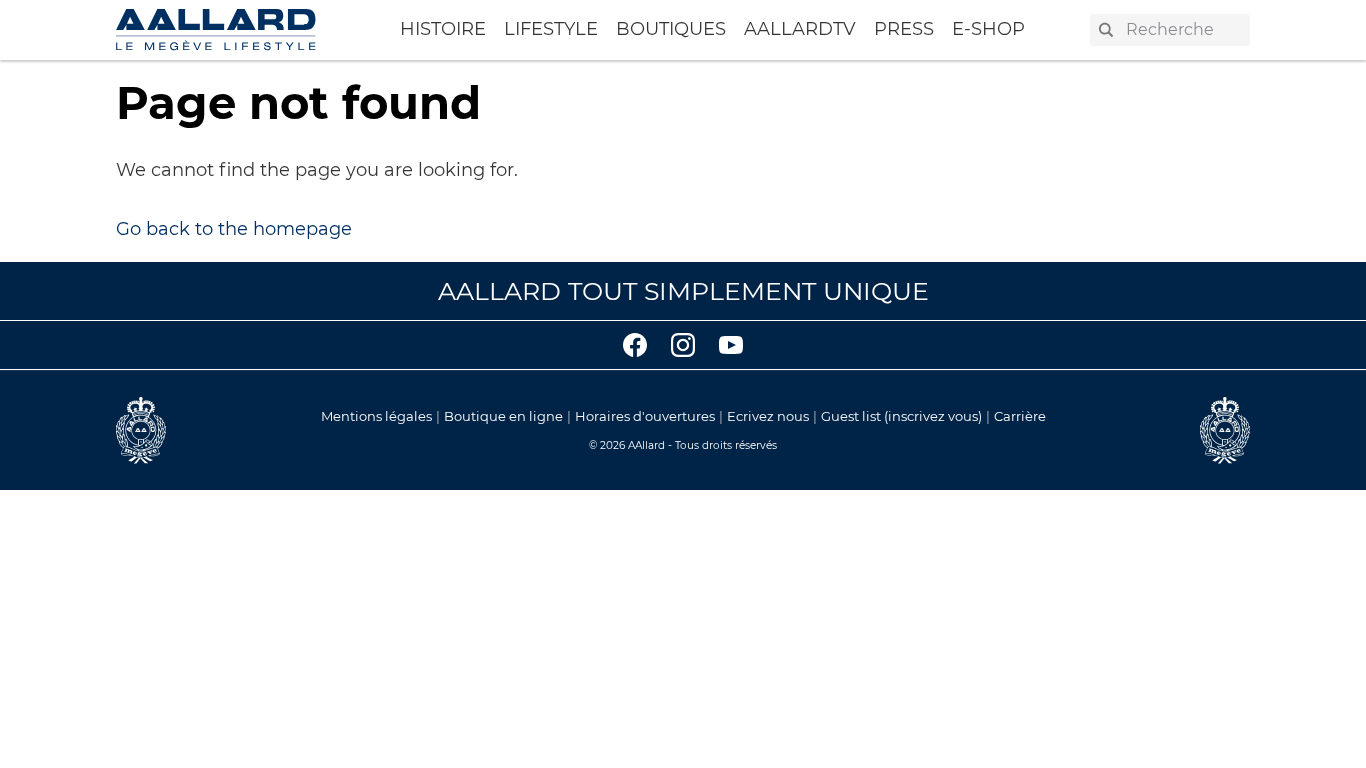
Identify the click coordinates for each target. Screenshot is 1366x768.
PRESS (904, 29)
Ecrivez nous (768, 416)
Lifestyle (551, 29)
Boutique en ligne (503, 416)
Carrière (1020, 416)
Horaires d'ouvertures (645, 416)
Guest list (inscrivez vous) (901, 416)
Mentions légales (376, 416)
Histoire (443, 29)
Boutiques (671, 29)
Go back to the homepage (234, 229)
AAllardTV (800, 29)
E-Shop (988, 29)
